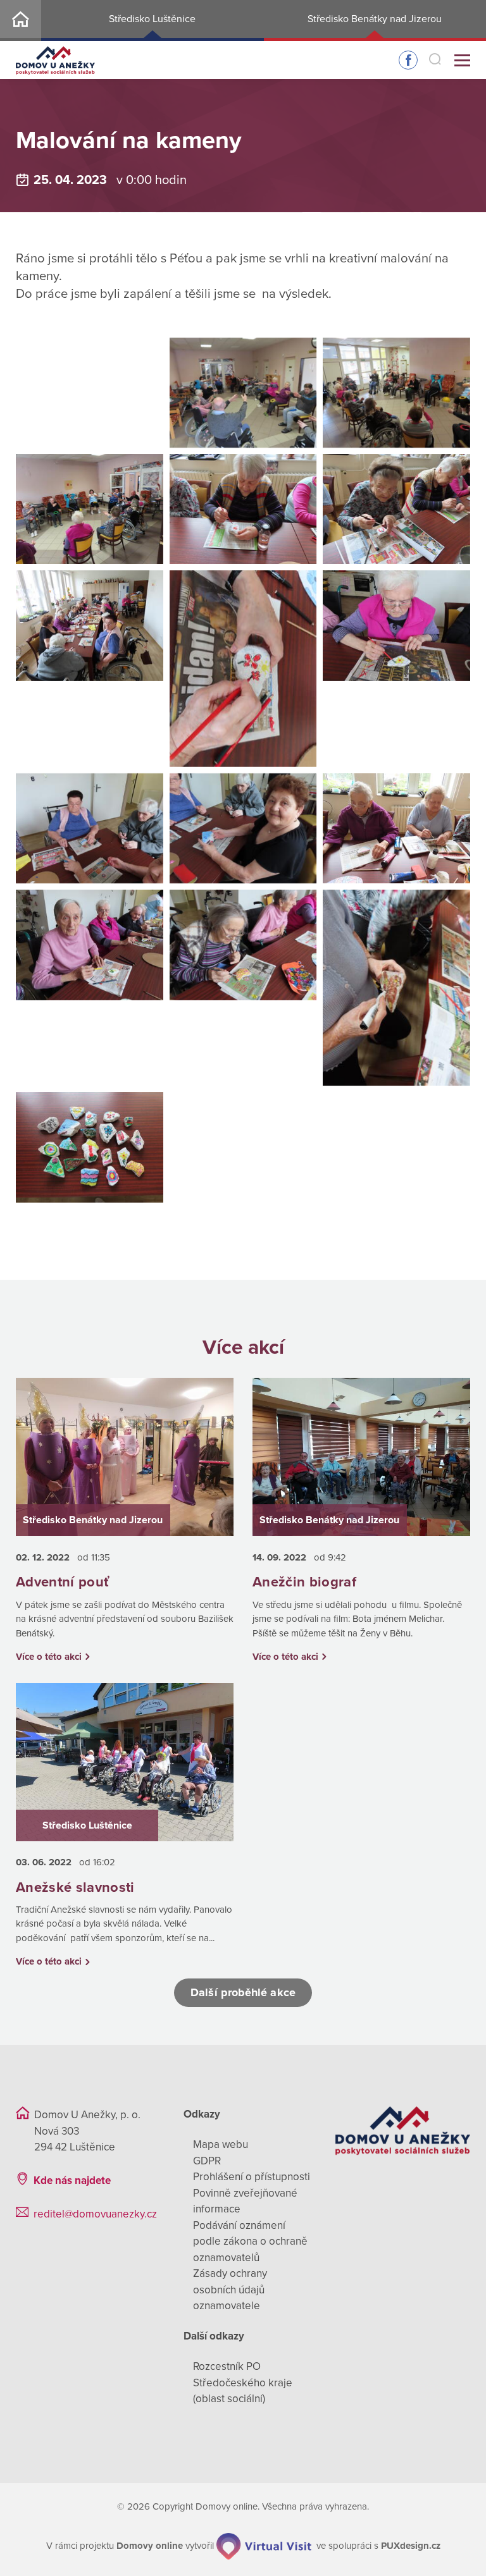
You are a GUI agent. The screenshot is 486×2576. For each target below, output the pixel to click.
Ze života (70, 109)
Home (21, 21)
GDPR (207, 2161)
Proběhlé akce (152, 109)
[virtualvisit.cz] (264, 2546)
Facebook (408, 60)
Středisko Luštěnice (152, 19)
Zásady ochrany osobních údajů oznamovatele (230, 2290)
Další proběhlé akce (243, 1992)
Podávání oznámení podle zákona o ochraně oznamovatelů (250, 2242)
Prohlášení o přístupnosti (252, 2177)
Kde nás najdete (72, 2180)
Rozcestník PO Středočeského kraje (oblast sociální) (243, 2383)
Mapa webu (221, 2144)
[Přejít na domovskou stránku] (55, 60)
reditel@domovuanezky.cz (95, 2214)
